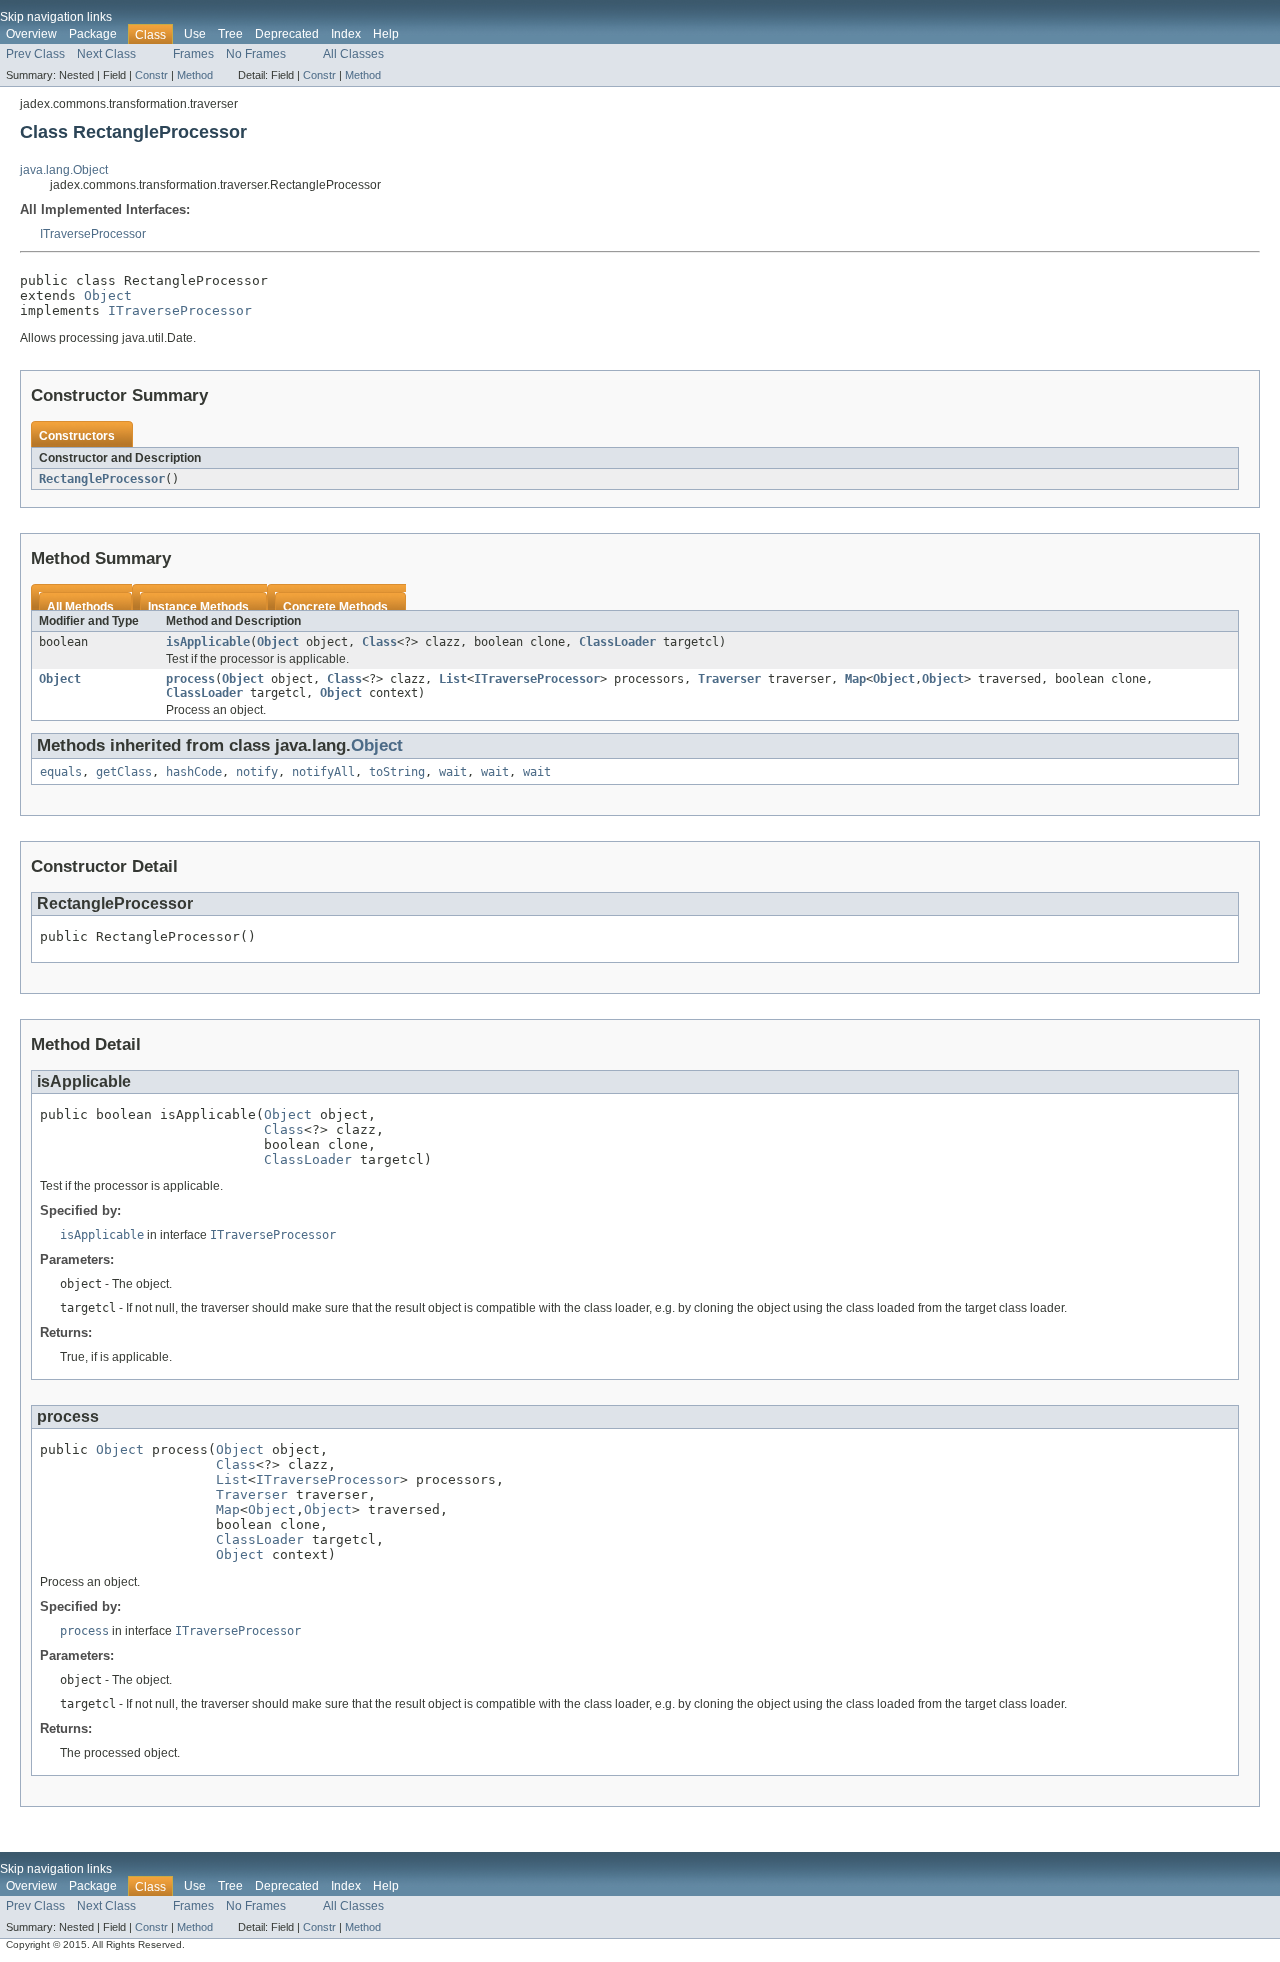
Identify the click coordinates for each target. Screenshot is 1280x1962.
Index (346, 34)
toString (397, 772)
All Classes (353, 54)
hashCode (194, 772)
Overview (31, 34)
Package (93, 34)
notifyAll (323, 772)
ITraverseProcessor (93, 234)
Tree (230, 34)
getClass (124, 772)
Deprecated (287, 34)
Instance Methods (198, 607)
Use (195, 34)
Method (195, 75)
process (190, 679)
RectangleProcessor (102, 479)
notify (257, 772)
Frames (193, 54)
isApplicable (208, 642)
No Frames (256, 54)
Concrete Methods (335, 607)
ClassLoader (617, 642)
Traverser (729, 679)
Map (855, 679)
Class (379, 642)
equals (61, 772)
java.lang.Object (64, 170)
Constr (151, 75)
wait (453, 772)
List (453, 679)
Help (386, 34)
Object (108, 295)
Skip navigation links (56, 17)
